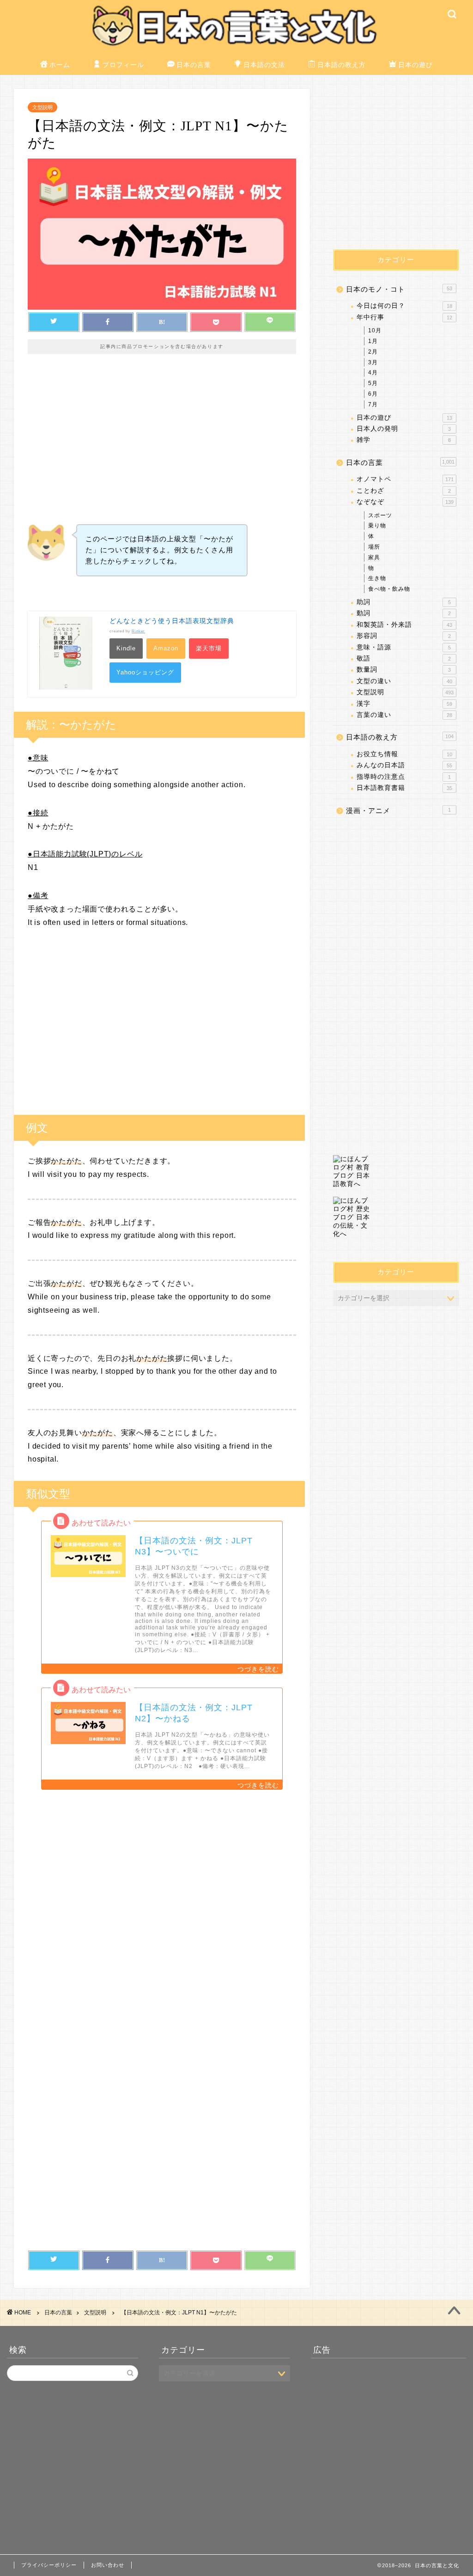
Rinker (138, 631)
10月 (375, 330)
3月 (373, 362)
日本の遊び (415, 65)
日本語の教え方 (342, 65)
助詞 (404, 602)
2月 (373, 352)
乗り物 (377, 526)
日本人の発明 (404, 429)
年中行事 (404, 317)
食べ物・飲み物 (389, 589)
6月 (373, 394)
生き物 (377, 578)
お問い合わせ (108, 2565)
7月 (373, 404)
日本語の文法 (264, 65)
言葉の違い (404, 715)
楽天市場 (209, 648)
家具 (374, 557)
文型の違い (404, 681)
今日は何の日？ (404, 306)
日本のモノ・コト (399, 289)
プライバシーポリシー (49, 2565)
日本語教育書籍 (404, 788)
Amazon (166, 648)
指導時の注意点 (404, 777)
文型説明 (42, 107)
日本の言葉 (194, 65)
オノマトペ (405, 479)
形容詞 (404, 636)
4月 (373, 373)
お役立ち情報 (404, 754)
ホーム (60, 65)
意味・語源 (404, 647)
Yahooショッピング (145, 672)
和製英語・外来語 (404, 625)
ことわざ (404, 491)
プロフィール (123, 65)
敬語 (404, 658)
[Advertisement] (162, 446)
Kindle (126, 648)
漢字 (404, 704)
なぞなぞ (405, 502)
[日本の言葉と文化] (236, 48)
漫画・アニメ (398, 811)
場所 (374, 547)
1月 (373, 341)
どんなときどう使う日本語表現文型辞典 (172, 621)
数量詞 (404, 670)
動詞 (404, 613)
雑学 (404, 440)
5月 (373, 383)
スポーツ (380, 515)
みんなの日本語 (404, 765)
